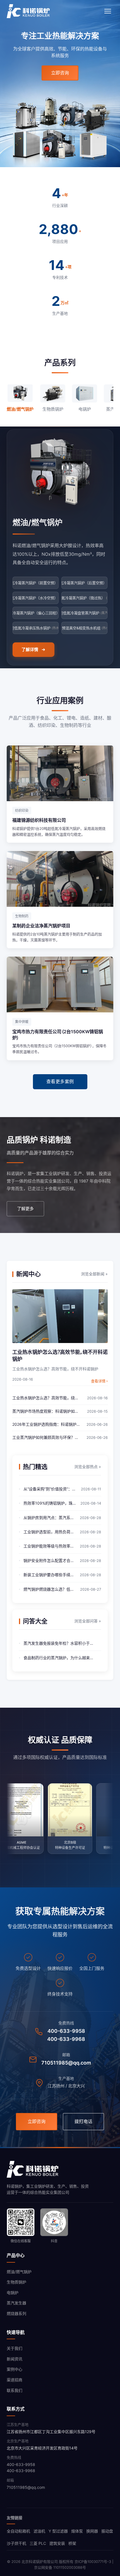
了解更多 (25, 1209)
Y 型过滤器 (58, 2531)
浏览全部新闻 (94, 1274)
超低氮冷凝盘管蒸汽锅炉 (84, 613)
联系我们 (15, 2390)
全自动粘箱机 (18, 2531)
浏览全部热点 (88, 1467)
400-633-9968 (66, 2039)
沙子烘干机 (16, 2543)
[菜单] (108, 11)
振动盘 (107, 2531)
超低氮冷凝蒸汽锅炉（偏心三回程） (36, 613)
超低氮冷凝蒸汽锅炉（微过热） (84, 598)
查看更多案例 (60, 1081)
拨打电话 (83, 2121)
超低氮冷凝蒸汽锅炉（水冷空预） (36, 598)
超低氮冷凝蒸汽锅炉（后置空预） (84, 583)
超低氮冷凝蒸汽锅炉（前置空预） (36, 583)
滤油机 (39, 2531)
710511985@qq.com (66, 2063)
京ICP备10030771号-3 (93, 2562)
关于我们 (15, 2348)
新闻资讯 (15, 2359)
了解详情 (30, 650)
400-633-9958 (66, 2031)
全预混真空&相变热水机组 (84, 628)
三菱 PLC (38, 2543)
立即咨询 (60, 73)
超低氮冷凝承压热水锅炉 (36, 628)
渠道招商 (15, 2380)
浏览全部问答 (88, 1621)
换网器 (92, 2531)
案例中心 (15, 2369)
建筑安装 (57, 2543)
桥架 (72, 2543)
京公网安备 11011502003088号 (60, 2567)
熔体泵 (77, 2531)
